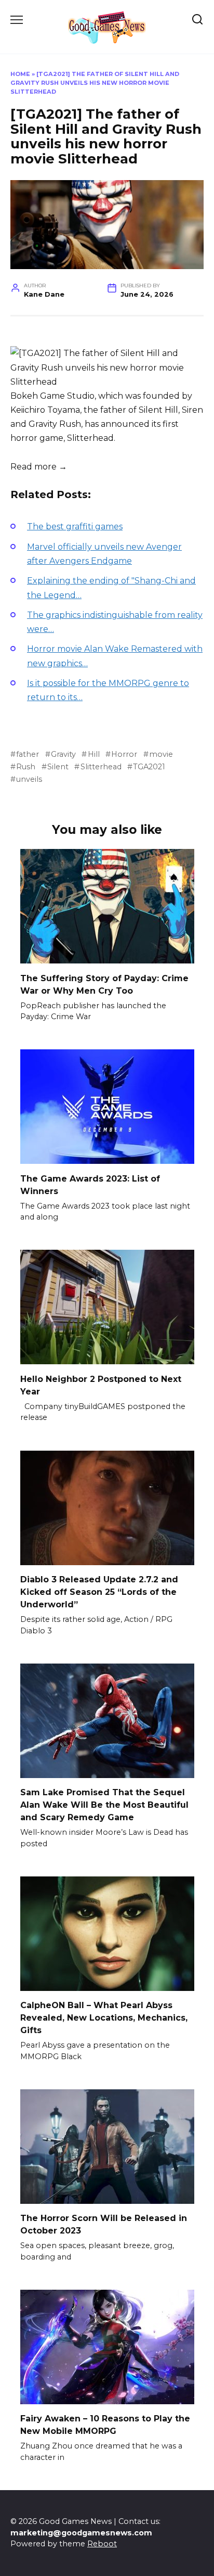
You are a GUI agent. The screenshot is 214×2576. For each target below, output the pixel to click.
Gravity (63, 754)
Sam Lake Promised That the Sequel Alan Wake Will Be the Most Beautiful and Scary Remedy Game (104, 1805)
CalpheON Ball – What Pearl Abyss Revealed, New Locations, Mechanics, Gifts (104, 2018)
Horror (124, 754)
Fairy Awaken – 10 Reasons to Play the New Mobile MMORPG (105, 2425)
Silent (58, 767)
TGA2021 (149, 767)
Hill (93, 754)
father (28, 754)
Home (20, 74)
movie (161, 754)
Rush (26, 767)
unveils (29, 779)
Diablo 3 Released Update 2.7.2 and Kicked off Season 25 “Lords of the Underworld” (99, 1592)
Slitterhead (101, 767)
